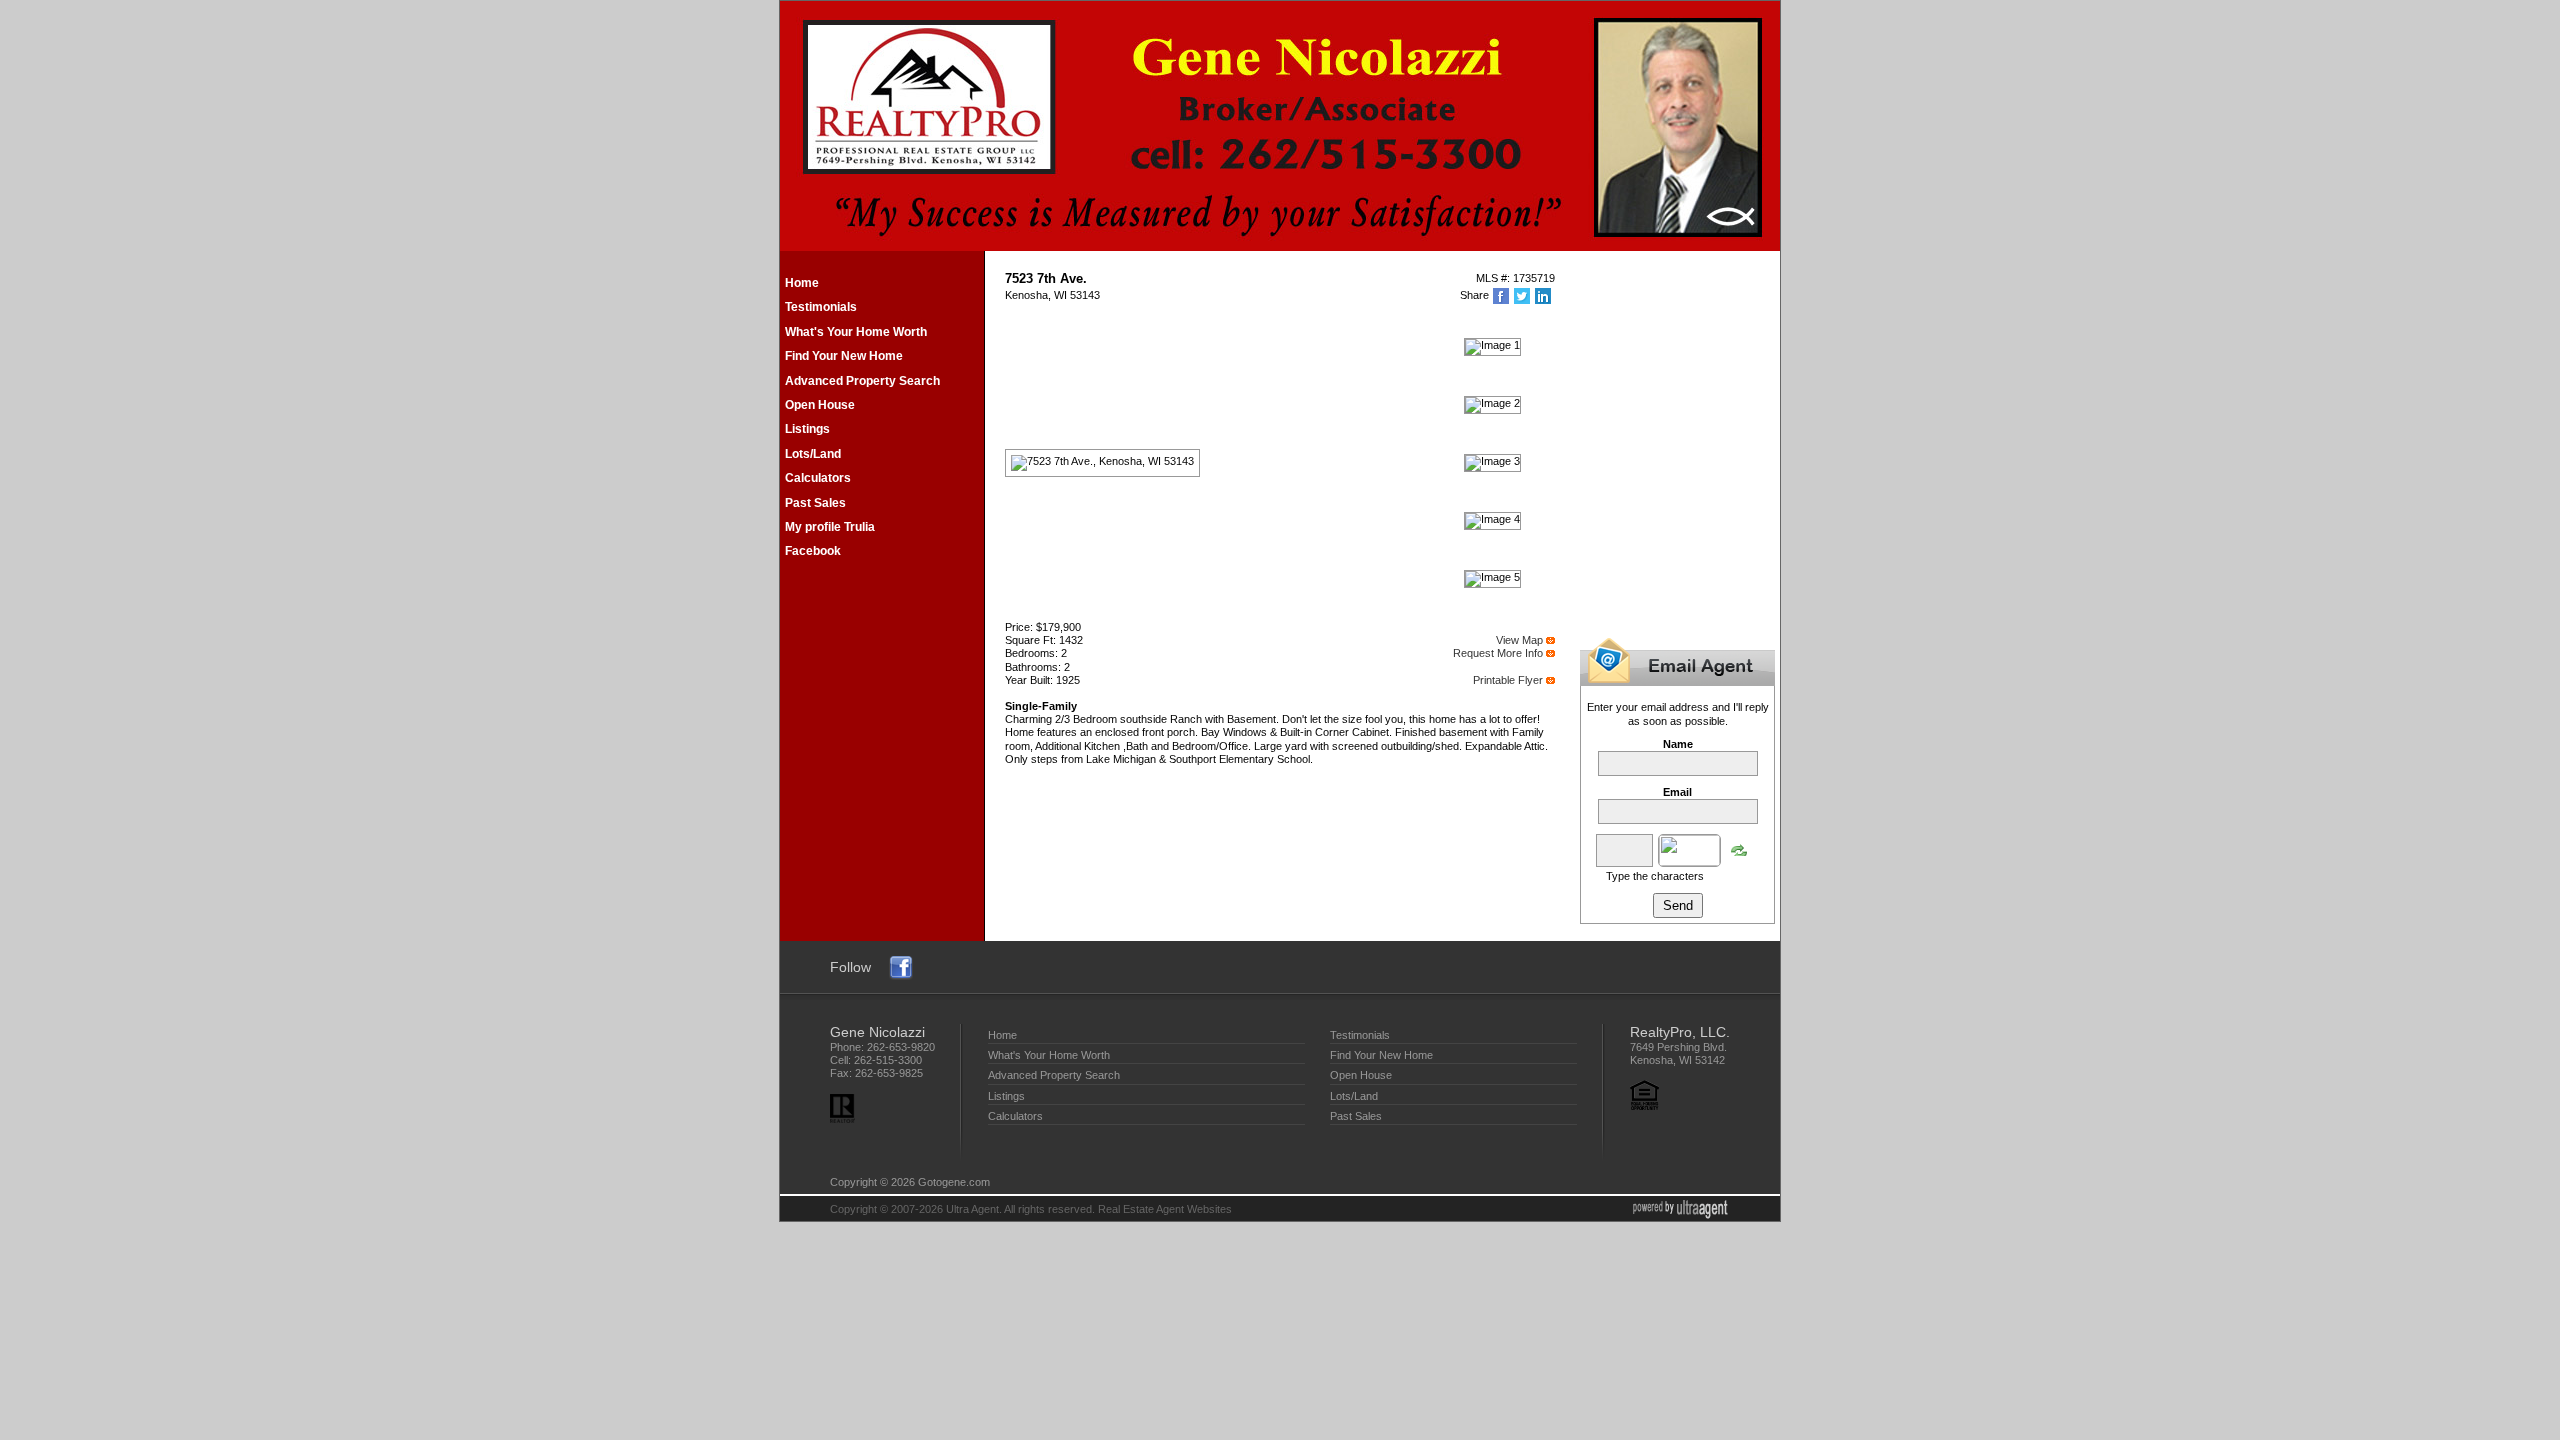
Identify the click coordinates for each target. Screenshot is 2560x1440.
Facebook (813, 551)
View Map (1519, 640)
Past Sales (815, 503)
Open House (820, 405)
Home (802, 283)
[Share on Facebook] (1502, 296)
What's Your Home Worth (856, 332)
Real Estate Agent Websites (1165, 1209)
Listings (807, 429)
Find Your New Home (844, 356)
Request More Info (1498, 653)
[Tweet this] (1523, 296)
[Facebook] (901, 966)
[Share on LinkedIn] (1544, 296)
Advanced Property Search (862, 381)
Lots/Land (813, 454)
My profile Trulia (830, 527)
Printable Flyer (1508, 680)
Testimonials (821, 307)
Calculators (818, 478)
